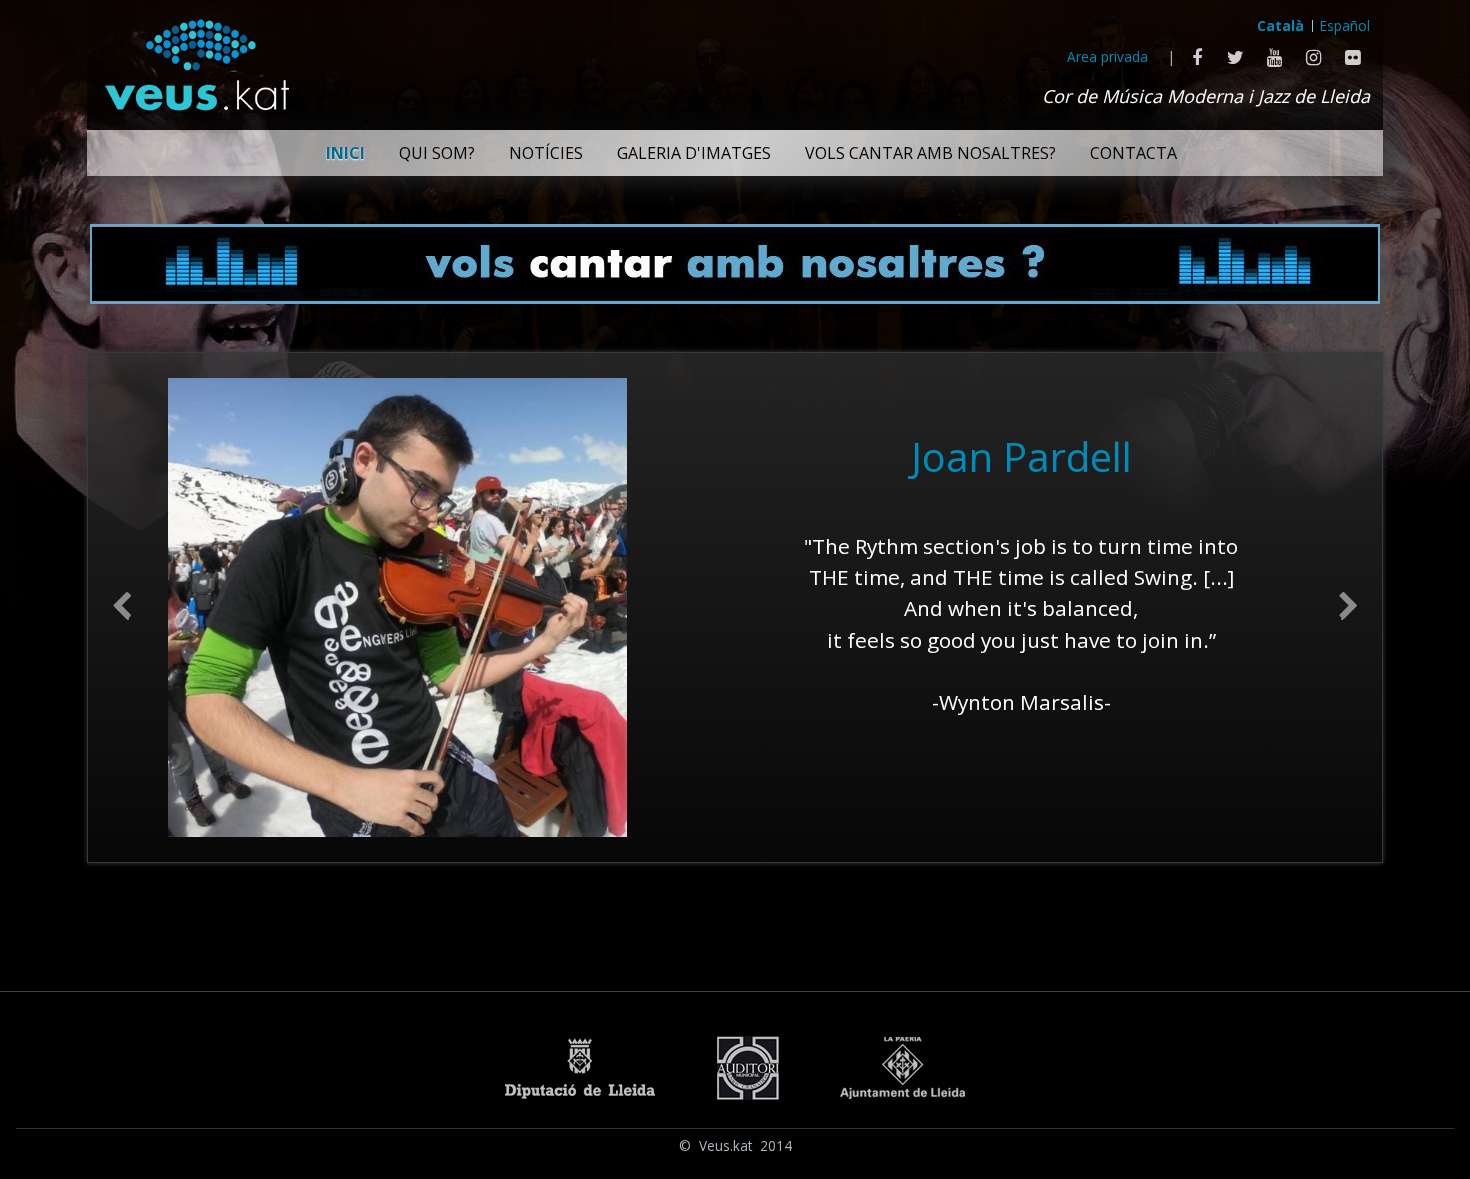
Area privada (1107, 56)
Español (1345, 25)
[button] (121, 607)
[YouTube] (1274, 57)
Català (1280, 25)
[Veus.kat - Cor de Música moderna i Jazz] (196, 60)
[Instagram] (1313, 57)
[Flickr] (1352, 57)
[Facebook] (1196, 57)
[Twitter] (1235, 57)
